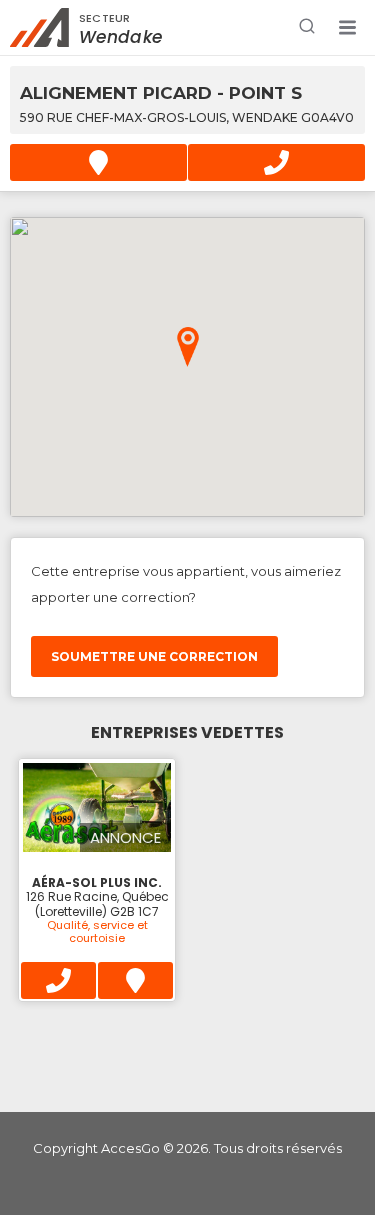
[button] (347, 28)
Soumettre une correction (154, 656)
